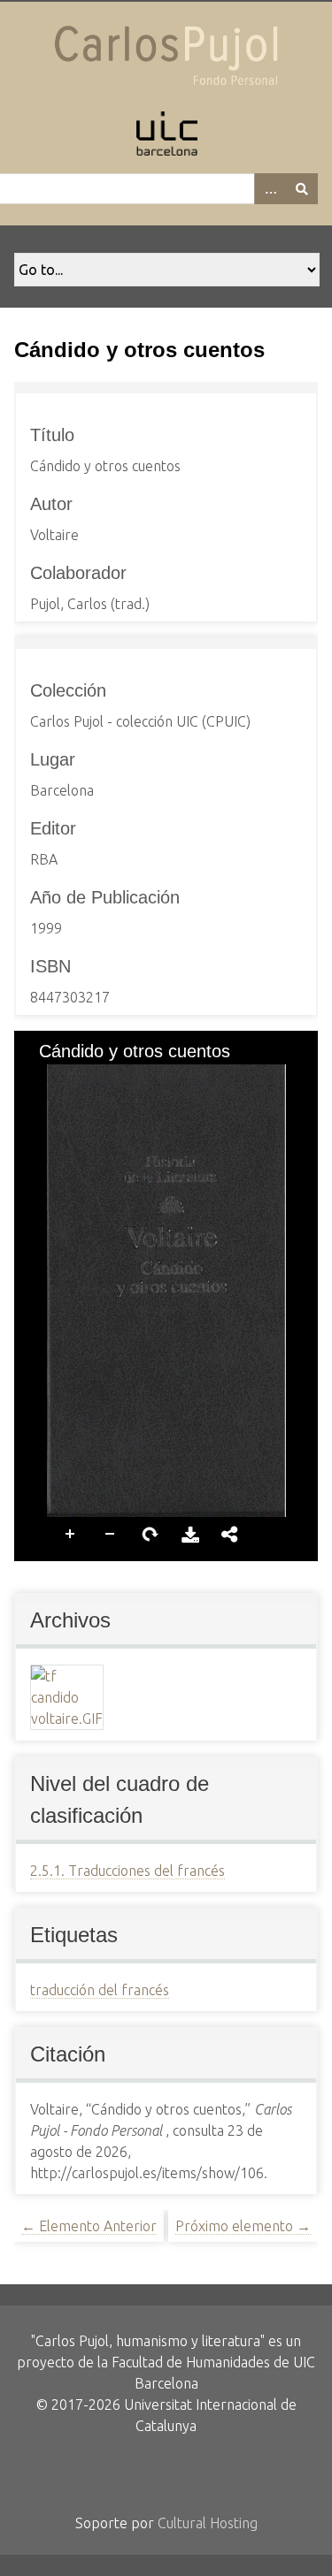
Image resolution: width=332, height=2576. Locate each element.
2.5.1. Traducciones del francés (127, 1871)
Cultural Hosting (208, 2523)
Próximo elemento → (243, 2226)
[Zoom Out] (73, 1079)
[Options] (270, 189)
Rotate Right (151, 1532)
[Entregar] (302, 189)
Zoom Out (111, 1532)
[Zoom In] (43, 1079)
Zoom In (71, 1532)
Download (190, 1532)
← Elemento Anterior (89, 2226)
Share (230, 1532)
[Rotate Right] (104, 1079)
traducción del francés (100, 1990)
